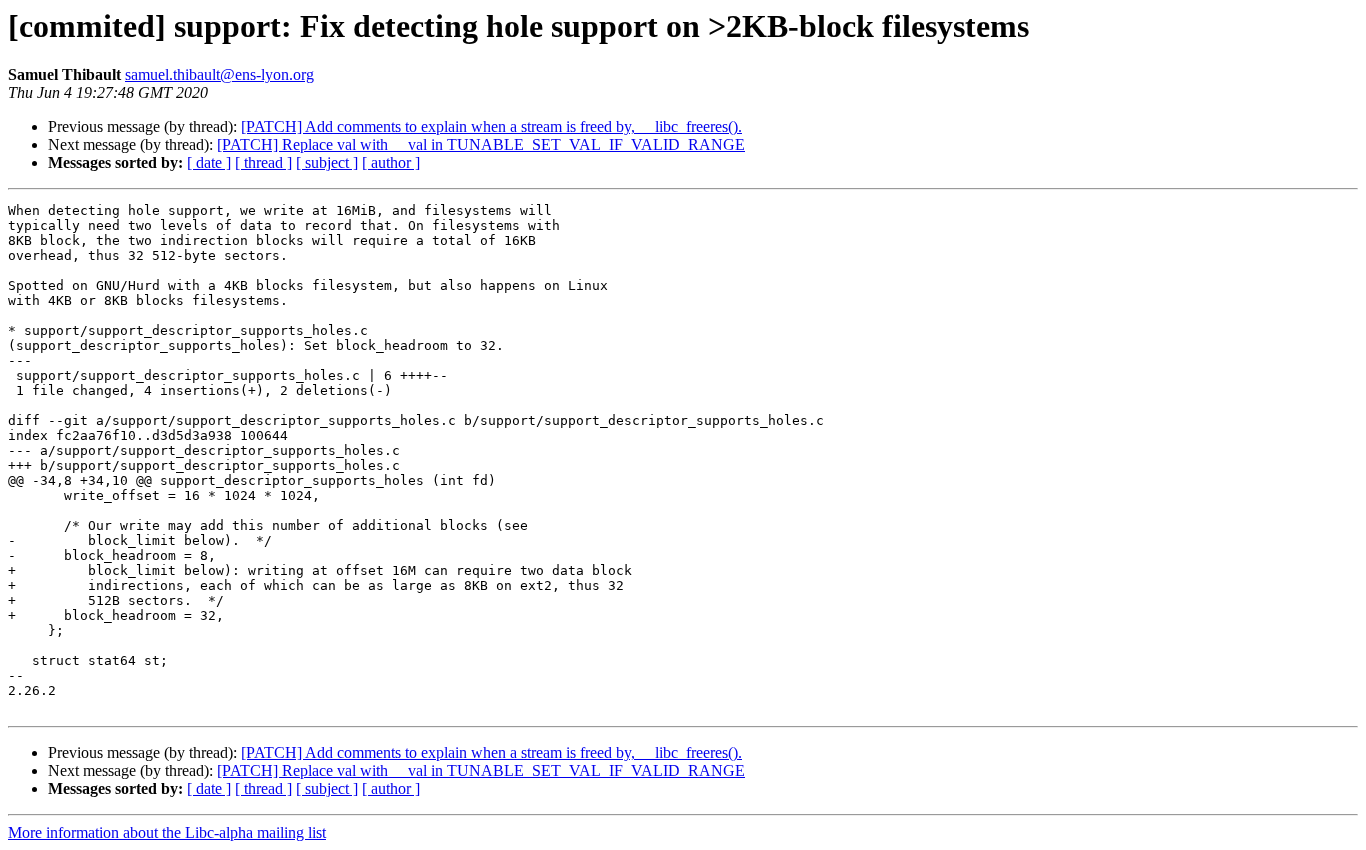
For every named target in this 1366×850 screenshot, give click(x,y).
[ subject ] (327, 162)
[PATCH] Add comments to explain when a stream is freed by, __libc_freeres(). (491, 126)
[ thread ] (263, 162)
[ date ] (209, 162)
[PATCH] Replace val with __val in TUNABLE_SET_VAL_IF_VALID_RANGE (481, 144)
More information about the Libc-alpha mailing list (167, 832)
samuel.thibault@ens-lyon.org (219, 74)
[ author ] (391, 162)
